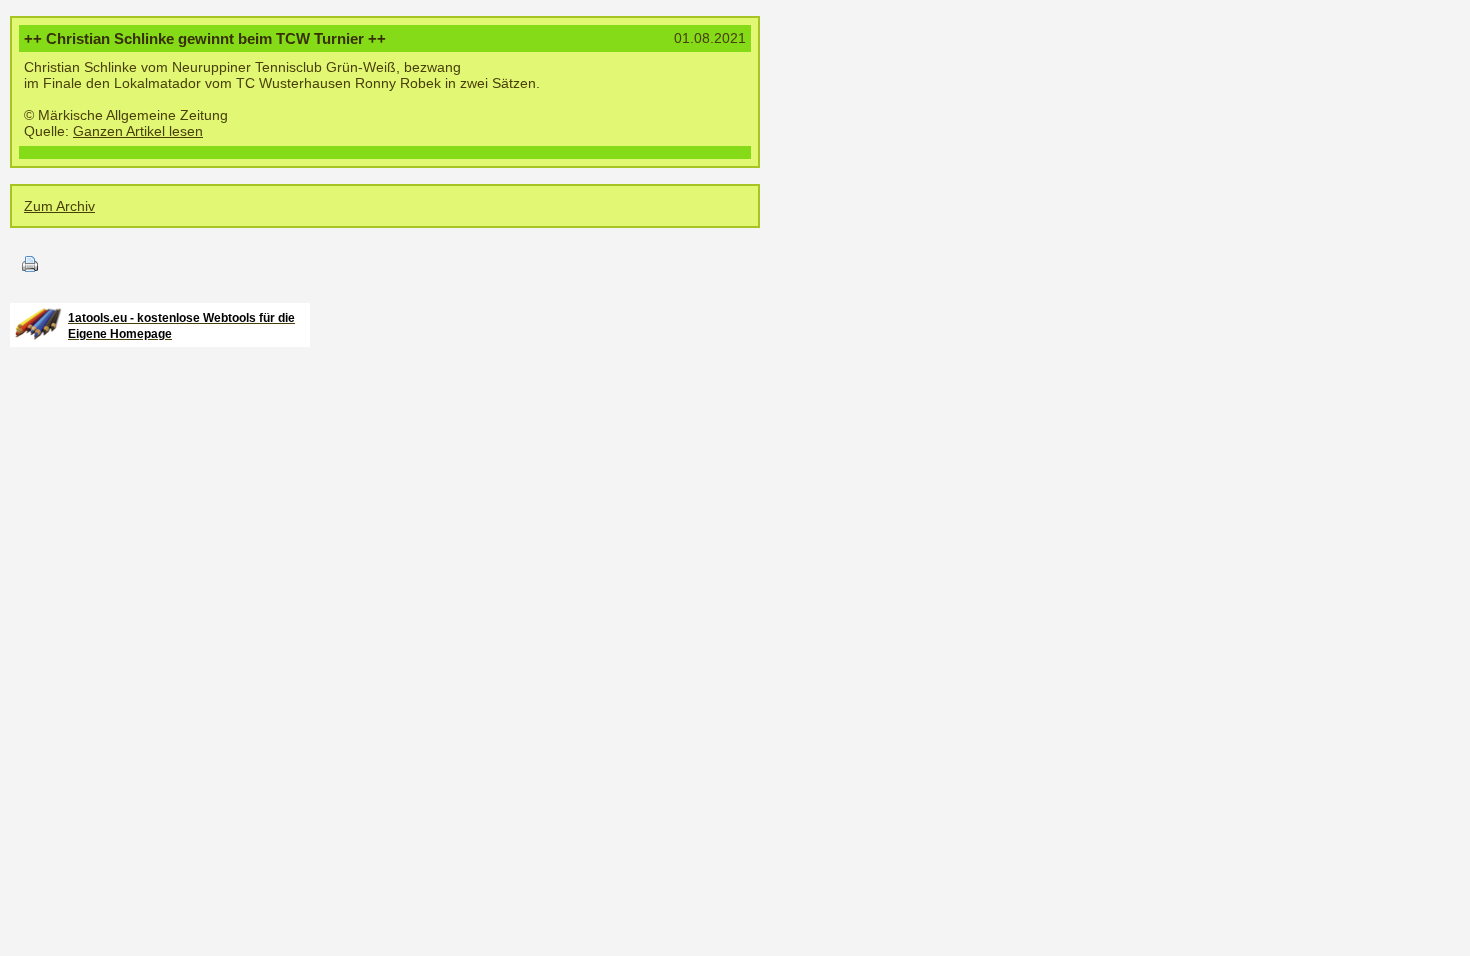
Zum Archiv (59, 206)
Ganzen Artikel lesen (138, 131)
